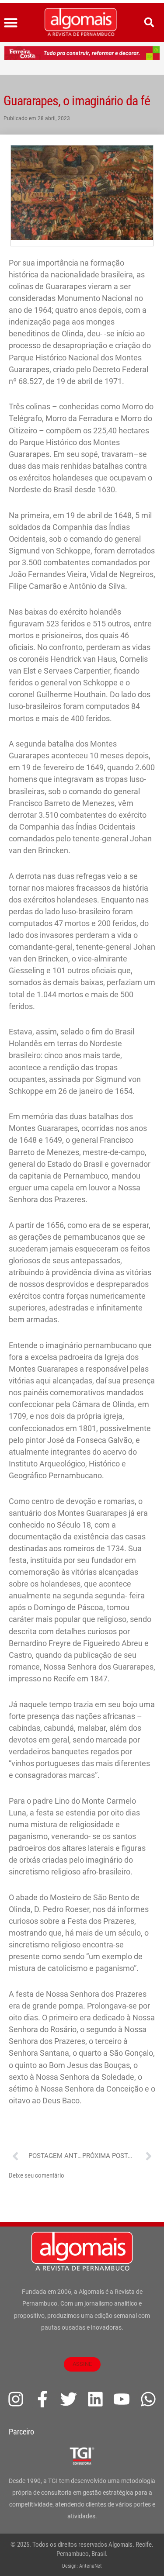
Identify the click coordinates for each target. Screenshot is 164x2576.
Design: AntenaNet (82, 2566)
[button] (11, 23)
